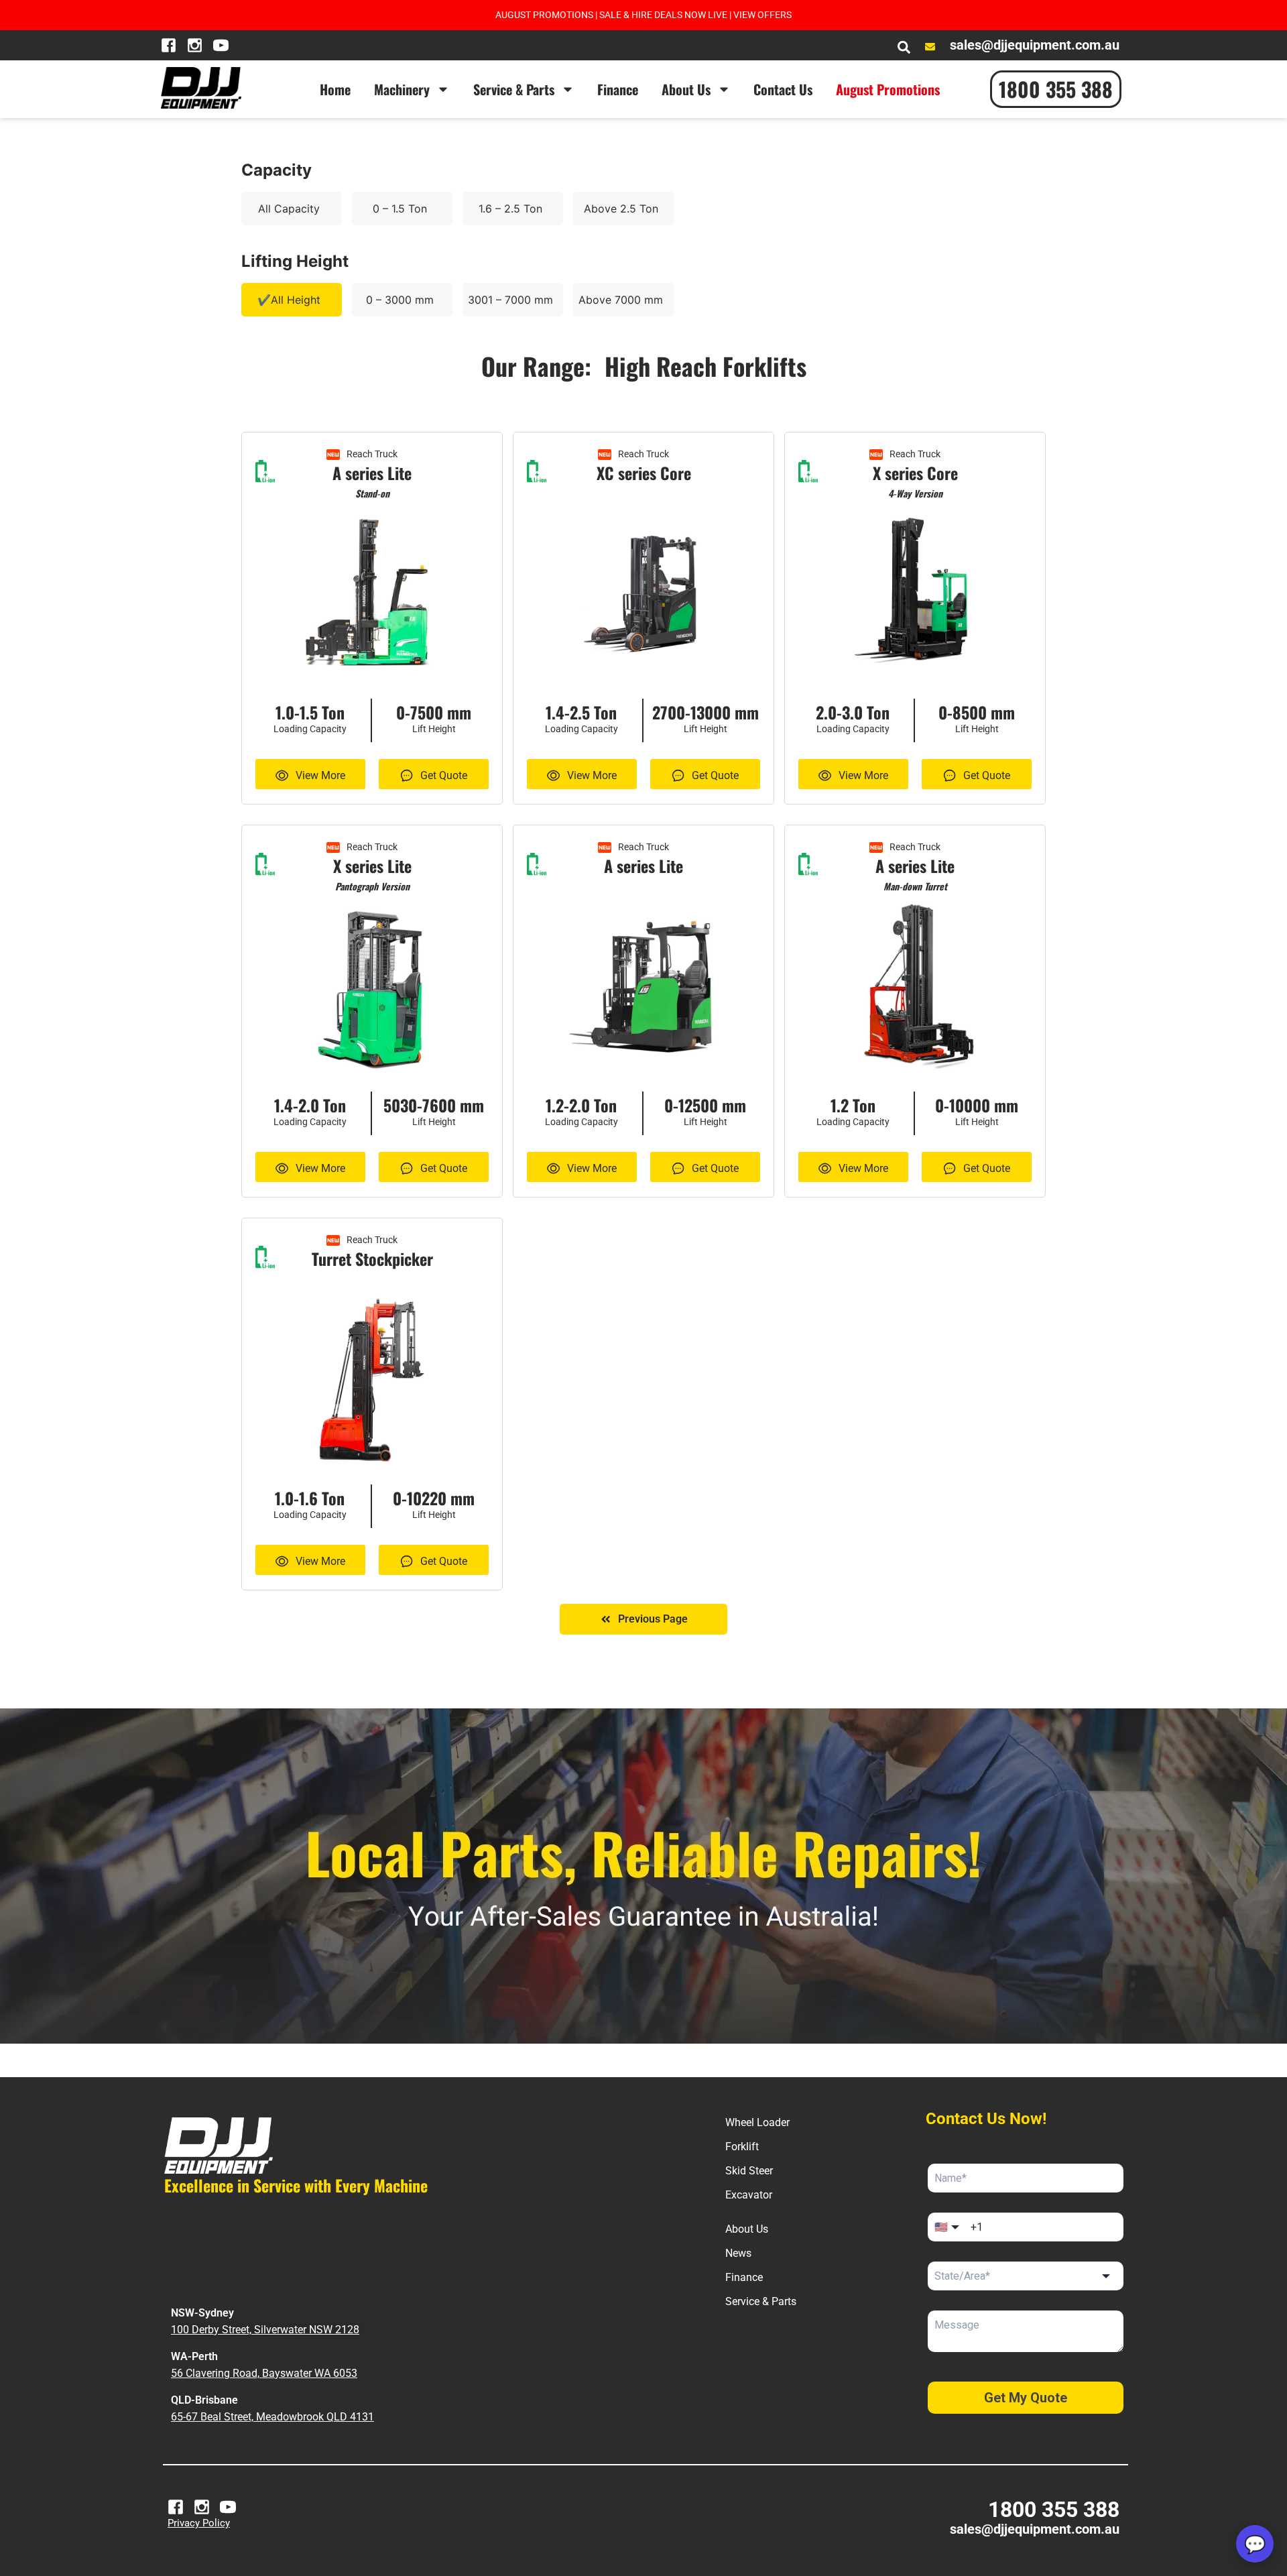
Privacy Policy (199, 2523)
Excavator (749, 2195)
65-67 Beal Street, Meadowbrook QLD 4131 (272, 2417)
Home (335, 89)
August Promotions (888, 89)
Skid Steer (749, 2171)
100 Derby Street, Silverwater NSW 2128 (265, 2330)
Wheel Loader (757, 2122)
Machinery (402, 89)
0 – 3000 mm (400, 300)
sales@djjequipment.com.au (1035, 2529)
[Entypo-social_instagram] (195, 45)
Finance (618, 89)
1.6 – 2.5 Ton (510, 209)
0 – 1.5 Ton (400, 209)
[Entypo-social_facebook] (169, 45)
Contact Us (783, 89)
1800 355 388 (1054, 2510)
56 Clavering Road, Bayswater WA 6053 (264, 2373)
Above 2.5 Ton (621, 209)
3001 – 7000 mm (510, 300)
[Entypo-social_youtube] (221, 45)
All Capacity (289, 209)
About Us (686, 89)
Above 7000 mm (621, 300)
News (738, 2253)
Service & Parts (514, 89)
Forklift (742, 2147)
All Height (296, 300)
